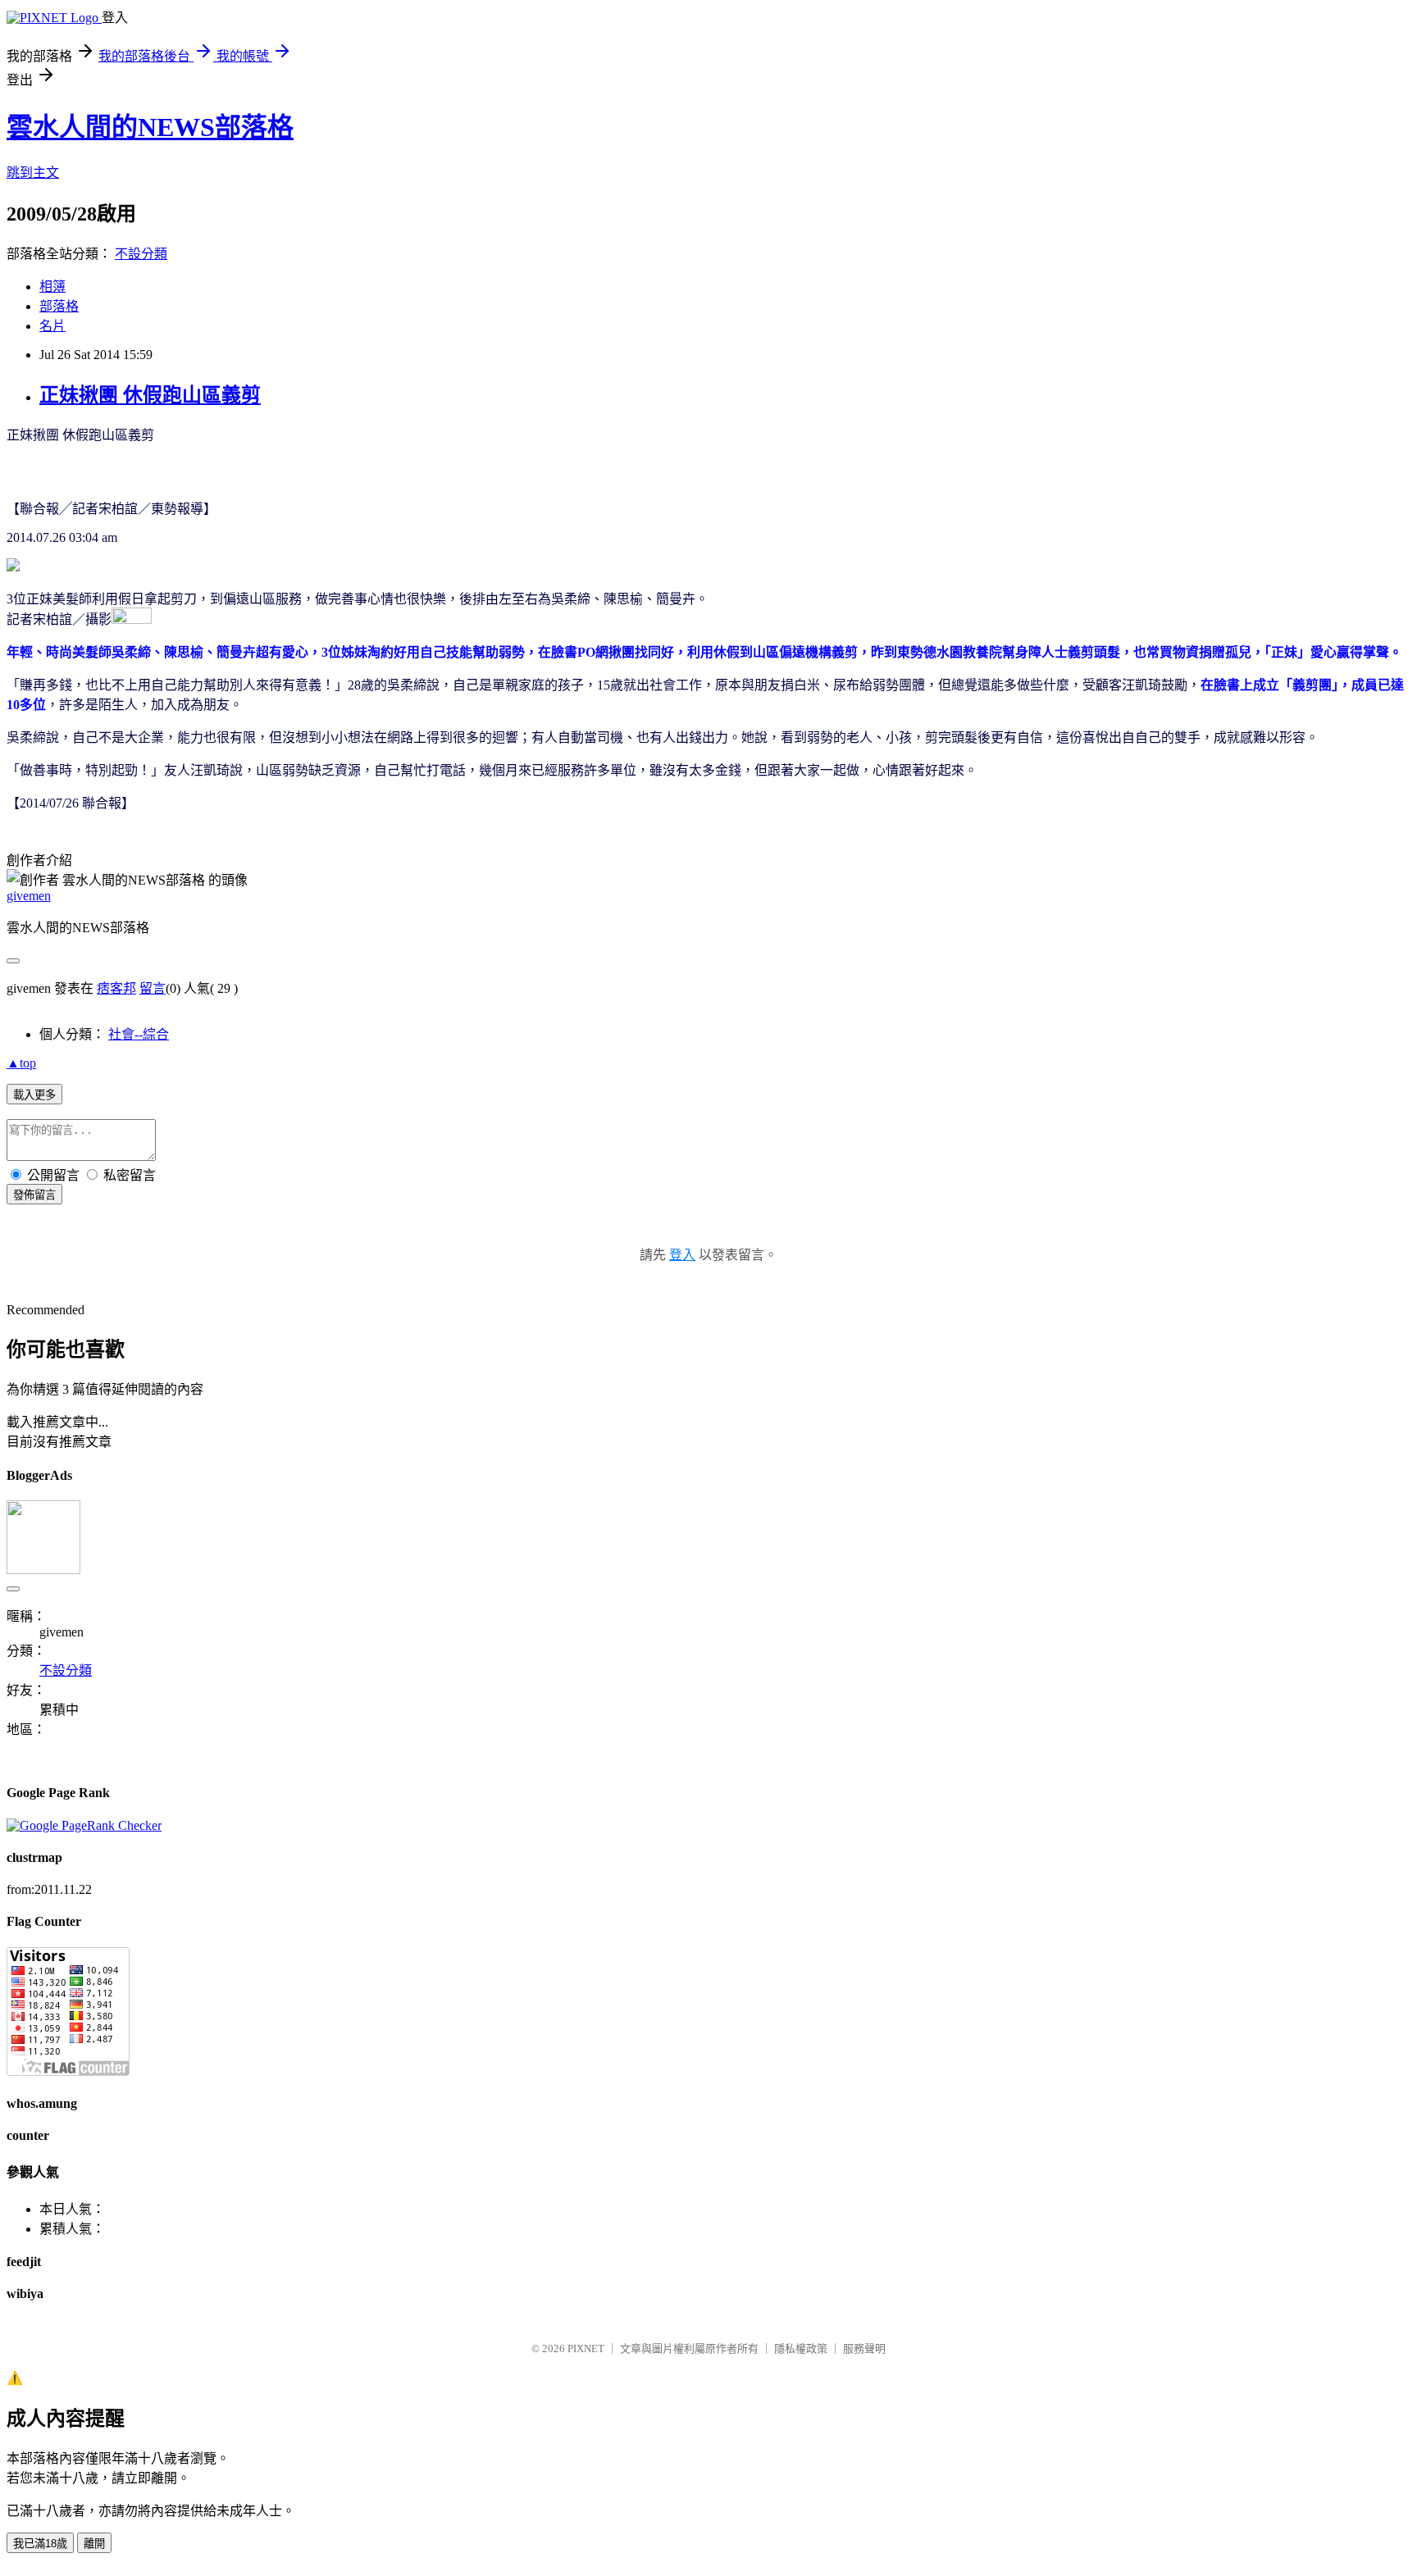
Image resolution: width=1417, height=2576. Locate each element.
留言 (153, 988)
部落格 (59, 306)
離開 (94, 2544)
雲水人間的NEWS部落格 (150, 127)
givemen (29, 896)
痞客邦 (116, 988)
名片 (52, 326)
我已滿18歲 (40, 2544)
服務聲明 (864, 2348)
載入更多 (34, 1095)
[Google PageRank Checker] (84, 1825)
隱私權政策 (801, 2348)
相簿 (52, 287)
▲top (21, 1063)
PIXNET (586, 2348)
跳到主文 (33, 173)
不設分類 (141, 254)
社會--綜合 (139, 1034)
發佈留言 (34, 1195)
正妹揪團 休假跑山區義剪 (150, 395)
